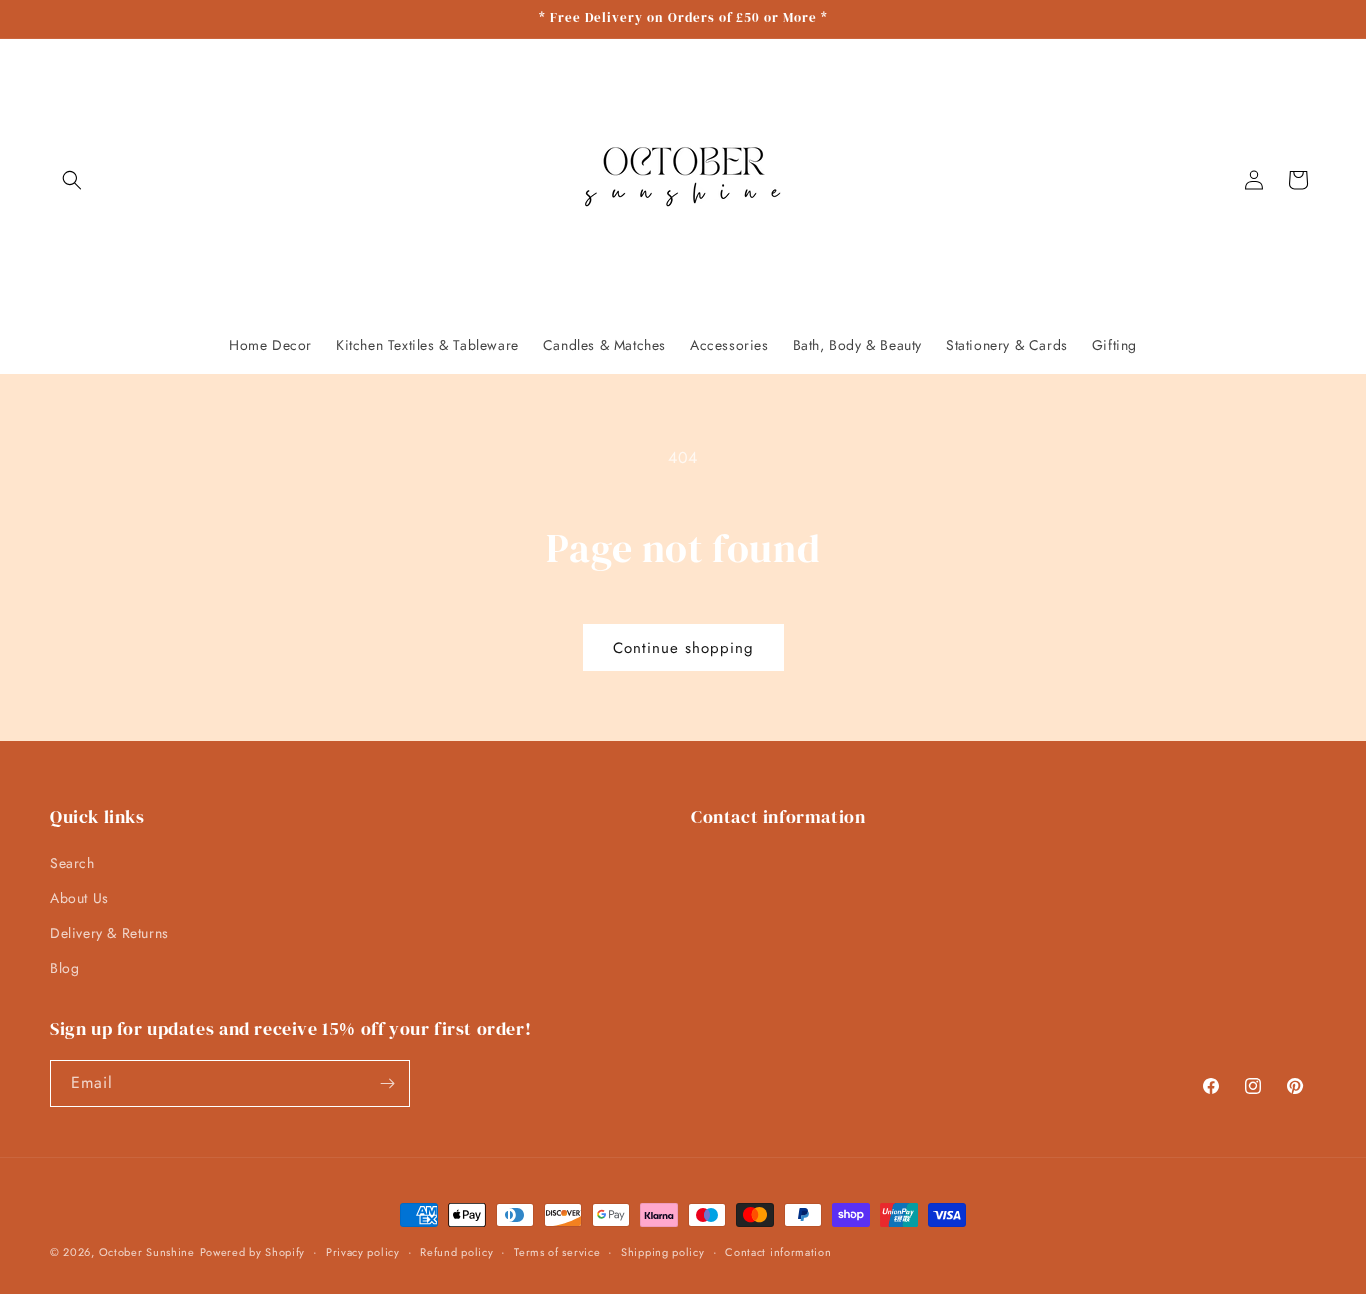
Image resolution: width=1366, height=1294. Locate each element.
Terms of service (557, 1252)
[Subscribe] (387, 1083)
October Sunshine (147, 1252)
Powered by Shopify (253, 1252)
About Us (79, 898)
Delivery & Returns (109, 933)
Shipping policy (663, 1252)
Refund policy (456, 1252)
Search (72, 863)
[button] (72, 180)
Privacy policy (363, 1252)
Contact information (778, 1252)
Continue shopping (683, 648)
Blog (64, 968)
